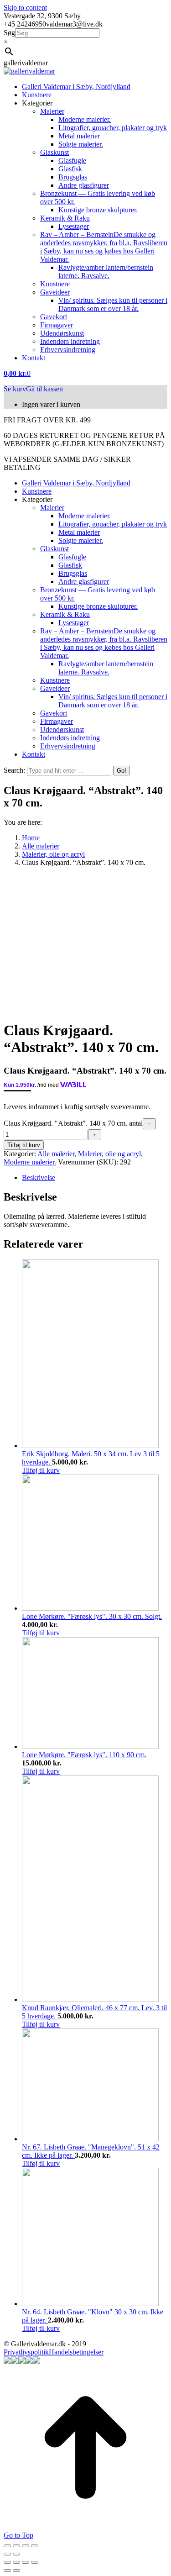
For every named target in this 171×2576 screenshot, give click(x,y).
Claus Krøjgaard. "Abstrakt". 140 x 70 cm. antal (73, 1123)
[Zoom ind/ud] (35, 2546)
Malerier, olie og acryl (109, 1154)
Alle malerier (56, 1154)
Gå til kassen (44, 389)
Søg (9, 33)
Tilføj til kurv (24, 1145)
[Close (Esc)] (7, 2562)
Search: (14, 770)
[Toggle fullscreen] (26, 2562)
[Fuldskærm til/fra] (26, 2546)
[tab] (95, 1178)
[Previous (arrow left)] (7, 2571)
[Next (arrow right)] (16, 2571)
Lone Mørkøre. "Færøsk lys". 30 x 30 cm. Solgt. (92, 1616)
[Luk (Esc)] (7, 2546)
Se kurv (15, 389)
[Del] (16, 2546)
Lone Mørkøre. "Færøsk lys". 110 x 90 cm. (84, 1755)
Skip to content (25, 8)
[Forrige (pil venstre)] (7, 2554)
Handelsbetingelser (76, 2352)
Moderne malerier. (30, 1162)
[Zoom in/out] (35, 2562)
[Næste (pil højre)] (16, 2554)
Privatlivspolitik (26, 2352)
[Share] (16, 2562)
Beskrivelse (39, 1177)
